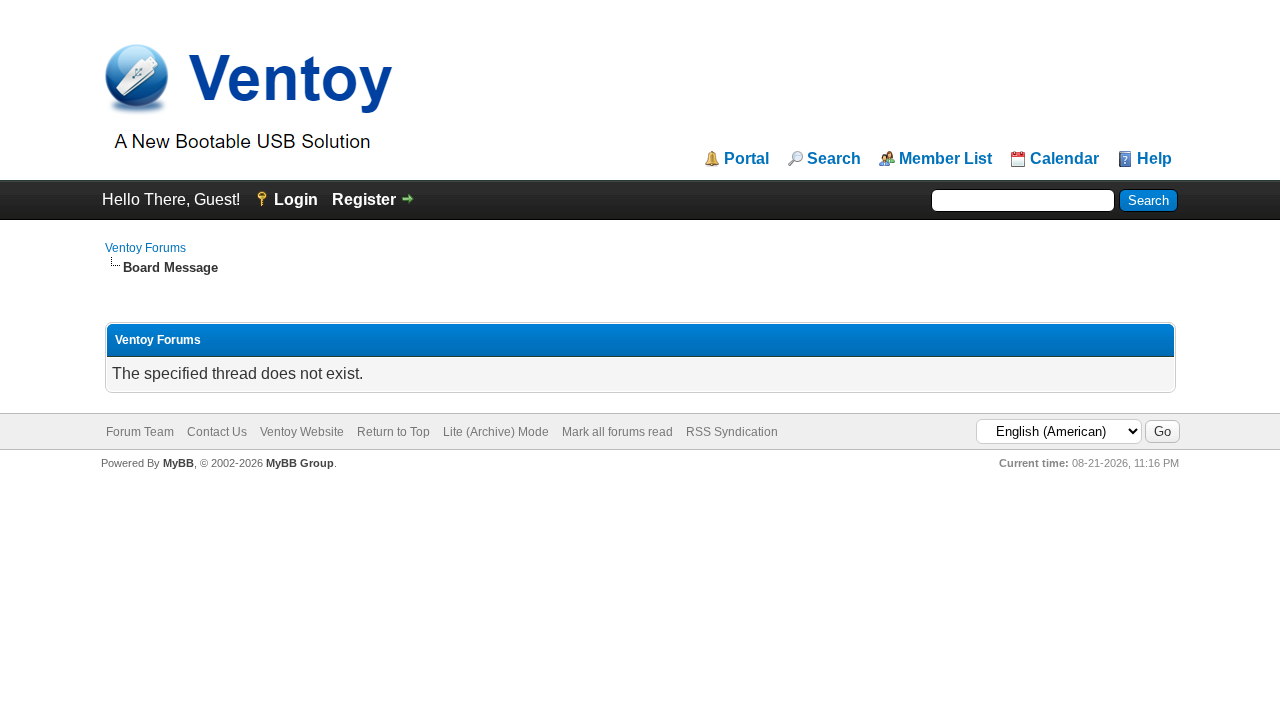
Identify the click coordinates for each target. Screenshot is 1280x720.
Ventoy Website (302, 432)
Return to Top (393, 432)
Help (1154, 159)
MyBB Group (300, 463)
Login (296, 199)
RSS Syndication (732, 432)
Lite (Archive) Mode (496, 432)
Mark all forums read (617, 432)
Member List (945, 159)
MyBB (178, 463)
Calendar (1064, 159)
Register (364, 199)
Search (834, 159)
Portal (746, 159)
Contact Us (217, 432)
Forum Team (140, 432)
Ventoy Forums (145, 248)
